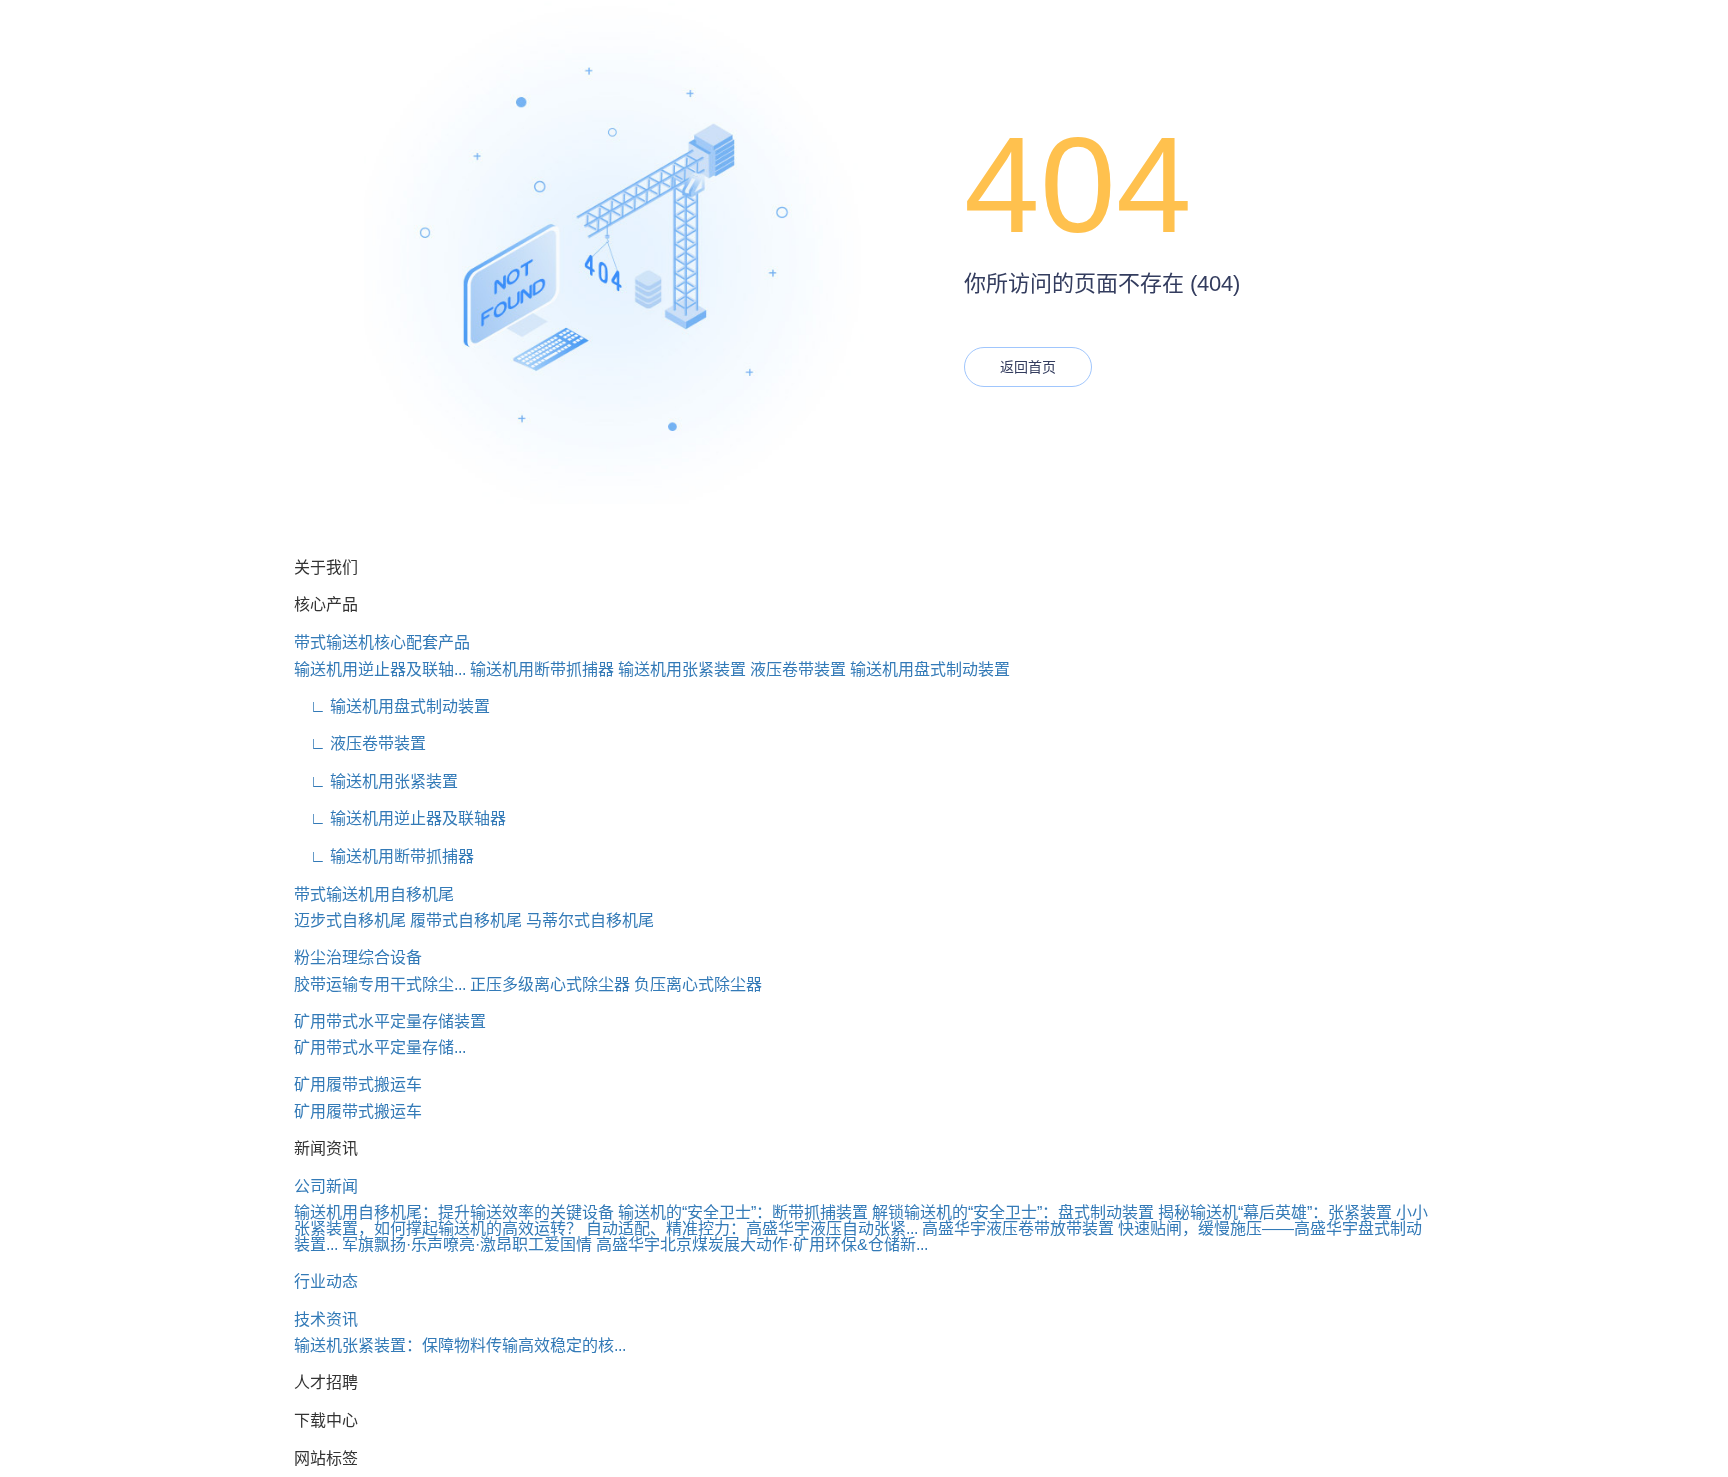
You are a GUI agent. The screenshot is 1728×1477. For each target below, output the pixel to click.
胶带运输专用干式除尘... (380, 984)
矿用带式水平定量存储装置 (390, 1021)
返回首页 (1028, 367)
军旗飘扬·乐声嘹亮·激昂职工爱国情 (467, 1244)
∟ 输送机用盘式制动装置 (392, 706)
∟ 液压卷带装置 (360, 743)
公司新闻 (326, 1186)
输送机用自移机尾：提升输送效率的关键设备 (454, 1212)
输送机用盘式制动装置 (930, 669)
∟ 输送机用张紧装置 (376, 781)
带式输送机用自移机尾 (374, 894)
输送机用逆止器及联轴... (380, 669)
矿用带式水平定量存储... (380, 1047)
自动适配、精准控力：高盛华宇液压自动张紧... (752, 1228)
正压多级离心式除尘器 (550, 984)
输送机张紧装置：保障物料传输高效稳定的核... (460, 1345)
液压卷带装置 (798, 669)
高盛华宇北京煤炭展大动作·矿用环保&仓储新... (762, 1244)
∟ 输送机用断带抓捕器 (384, 856)
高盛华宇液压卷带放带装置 (1018, 1228)
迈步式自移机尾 (350, 920)
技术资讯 (326, 1319)
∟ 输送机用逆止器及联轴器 (400, 818)
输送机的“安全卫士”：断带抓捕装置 (743, 1212)
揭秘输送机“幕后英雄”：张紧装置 (1275, 1212)
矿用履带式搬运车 (358, 1084)
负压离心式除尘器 (698, 984)
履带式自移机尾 (466, 920)
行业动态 (326, 1281)
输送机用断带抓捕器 (542, 669)
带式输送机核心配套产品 (382, 642)
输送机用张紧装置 (682, 669)
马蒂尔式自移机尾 (590, 920)
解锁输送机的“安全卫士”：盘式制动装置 (1013, 1212)
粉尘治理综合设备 (358, 957)
